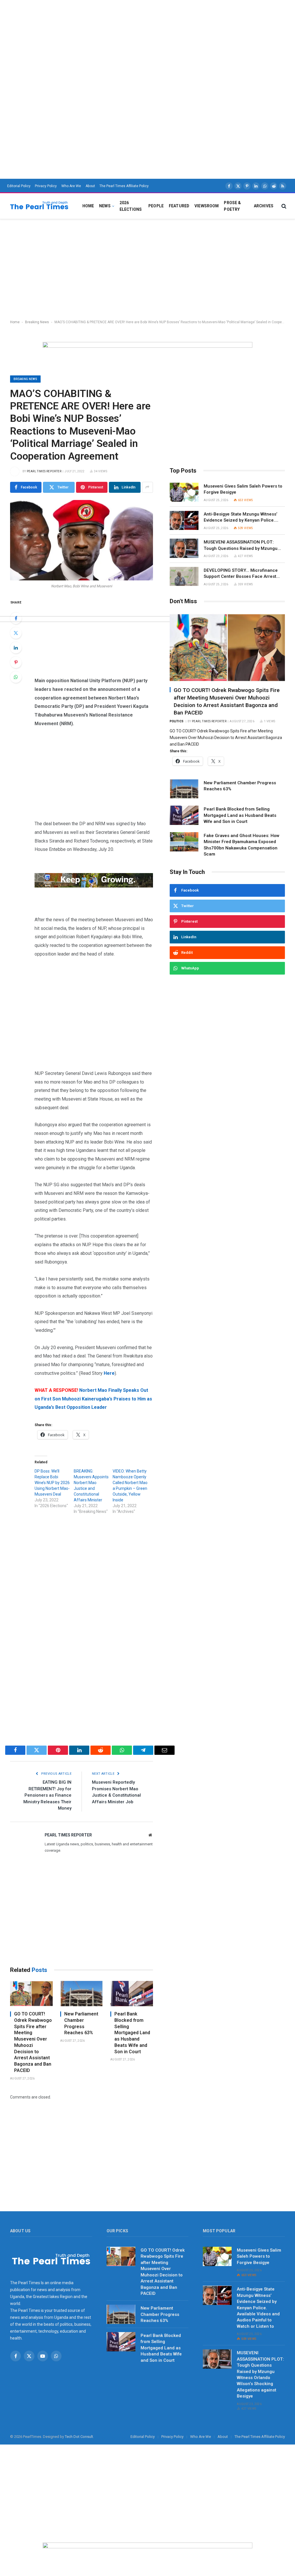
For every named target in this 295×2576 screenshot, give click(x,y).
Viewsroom (207, 206)
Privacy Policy (46, 186)
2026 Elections (131, 206)
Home (88, 206)
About (90, 186)
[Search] (283, 206)
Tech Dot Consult (79, 2437)
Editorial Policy (19, 186)
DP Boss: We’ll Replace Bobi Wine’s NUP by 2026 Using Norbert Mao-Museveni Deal (52, 1483)
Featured (179, 206)
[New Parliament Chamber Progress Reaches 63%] (82, 1994)
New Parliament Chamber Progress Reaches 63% (81, 2023)
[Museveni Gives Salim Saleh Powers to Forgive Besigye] (184, 492)
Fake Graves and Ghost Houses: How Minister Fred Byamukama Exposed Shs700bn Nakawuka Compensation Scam (242, 845)
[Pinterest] (16, 662)
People (156, 206)
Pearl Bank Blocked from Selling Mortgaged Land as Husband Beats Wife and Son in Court (132, 2033)
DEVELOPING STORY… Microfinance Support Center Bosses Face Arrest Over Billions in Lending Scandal (241, 574)
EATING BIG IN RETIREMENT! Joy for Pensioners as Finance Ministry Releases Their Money (47, 1795)
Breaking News (37, 322)
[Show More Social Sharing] (147, 487)
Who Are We (71, 186)
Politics (177, 721)
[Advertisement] (147, 40)
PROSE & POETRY (232, 206)
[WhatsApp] (16, 677)
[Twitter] (16, 633)
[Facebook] (16, 618)
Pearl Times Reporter (44, 471)
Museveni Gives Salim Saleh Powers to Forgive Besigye (243, 489)
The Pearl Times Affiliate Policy (124, 186)
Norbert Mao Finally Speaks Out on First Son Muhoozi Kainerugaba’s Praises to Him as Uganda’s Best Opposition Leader (93, 1399)
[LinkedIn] (16, 648)
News (105, 206)
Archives (264, 206)
